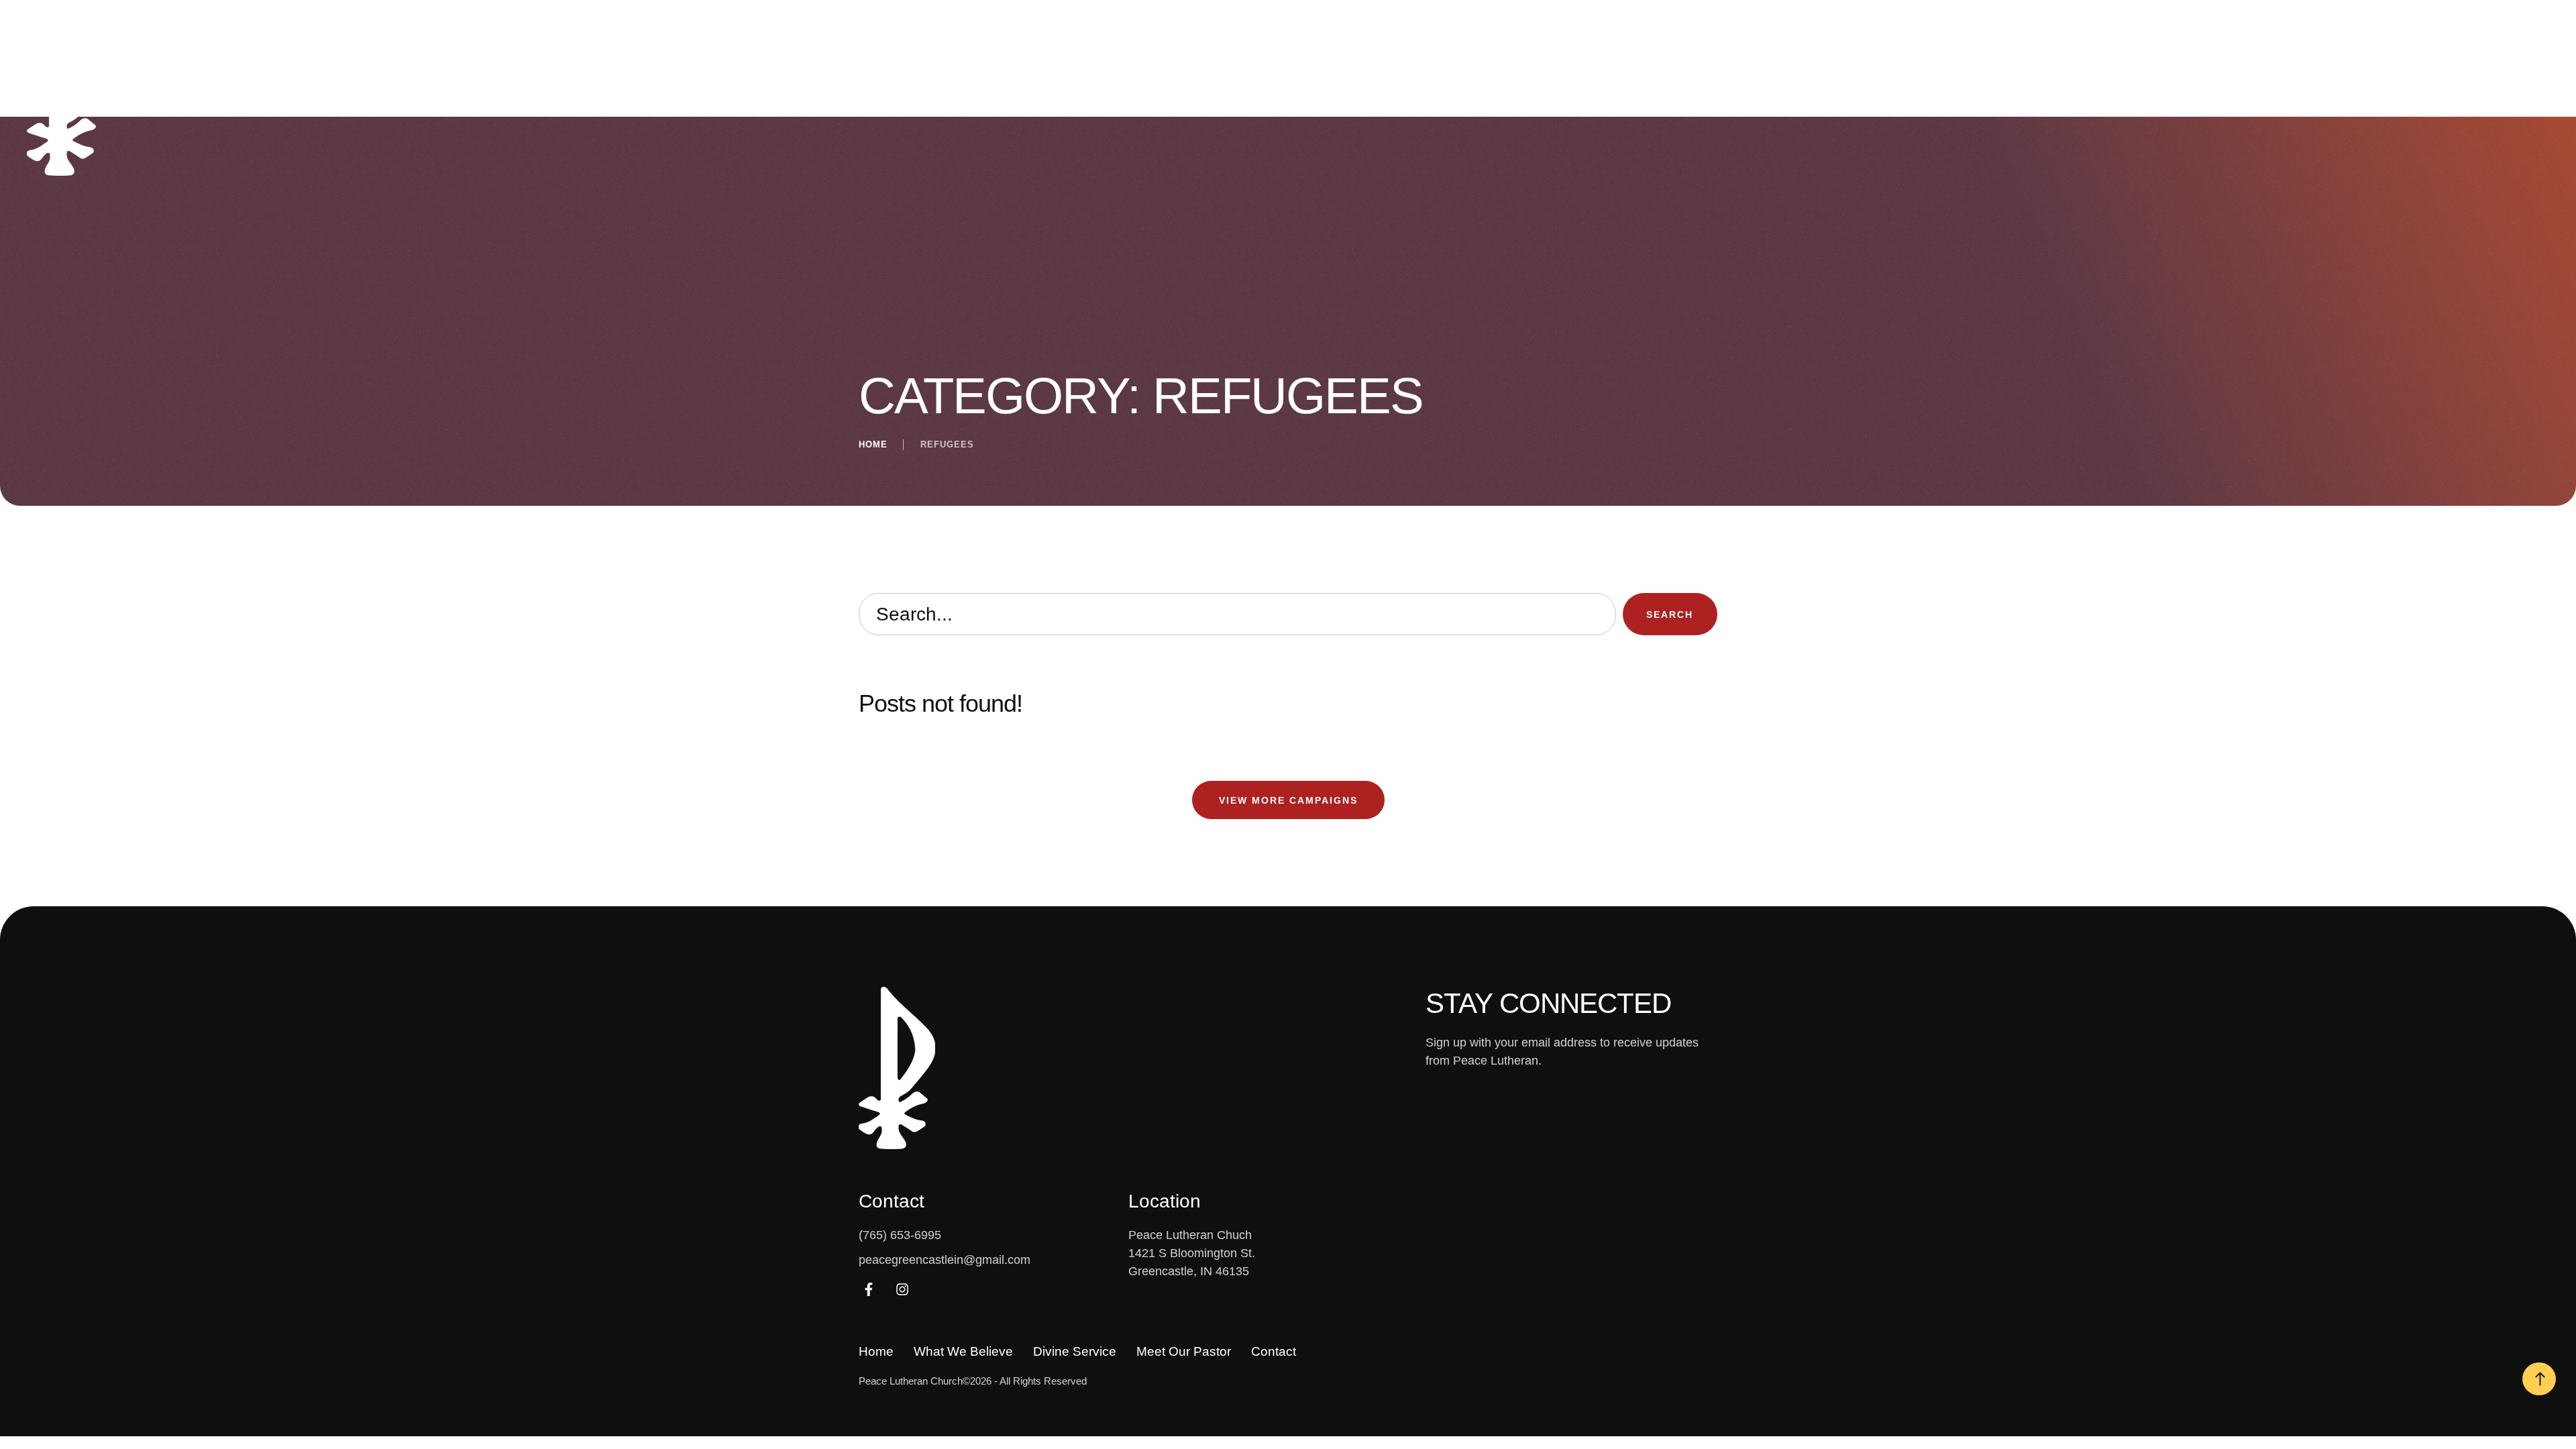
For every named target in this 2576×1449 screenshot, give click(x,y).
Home (873, 444)
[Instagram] (902, 1289)
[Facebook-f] (869, 1289)
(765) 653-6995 (900, 1235)
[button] (2464, 97)
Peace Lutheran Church (911, 1381)
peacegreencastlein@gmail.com (945, 1260)
